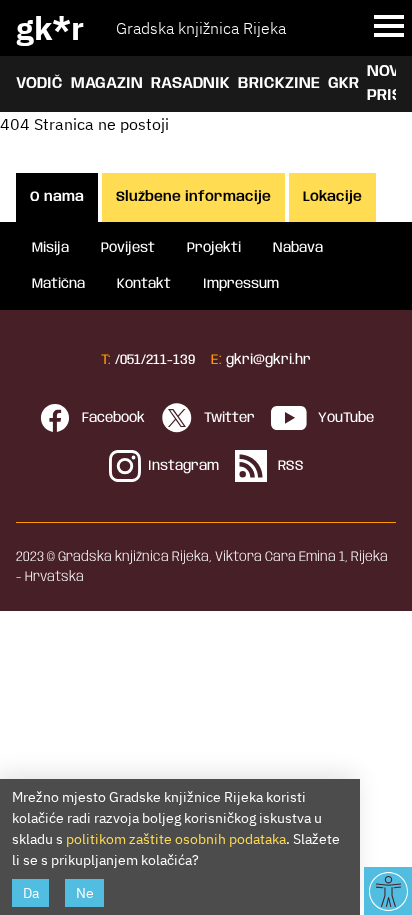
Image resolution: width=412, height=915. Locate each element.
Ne (85, 893)
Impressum (241, 284)
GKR (343, 83)
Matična (58, 284)
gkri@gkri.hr (268, 360)
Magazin (107, 83)
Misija (50, 248)
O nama (57, 197)
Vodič (39, 83)
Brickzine (279, 83)
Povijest (128, 248)
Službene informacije (193, 197)
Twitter (227, 418)
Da (31, 893)
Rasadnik (190, 83)
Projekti (214, 248)
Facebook (111, 418)
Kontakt (144, 284)
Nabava (298, 248)
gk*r (50, 28)
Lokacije (332, 197)
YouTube (344, 418)
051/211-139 (157, 360)
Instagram (183, 466)
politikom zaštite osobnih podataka (176, 839)
